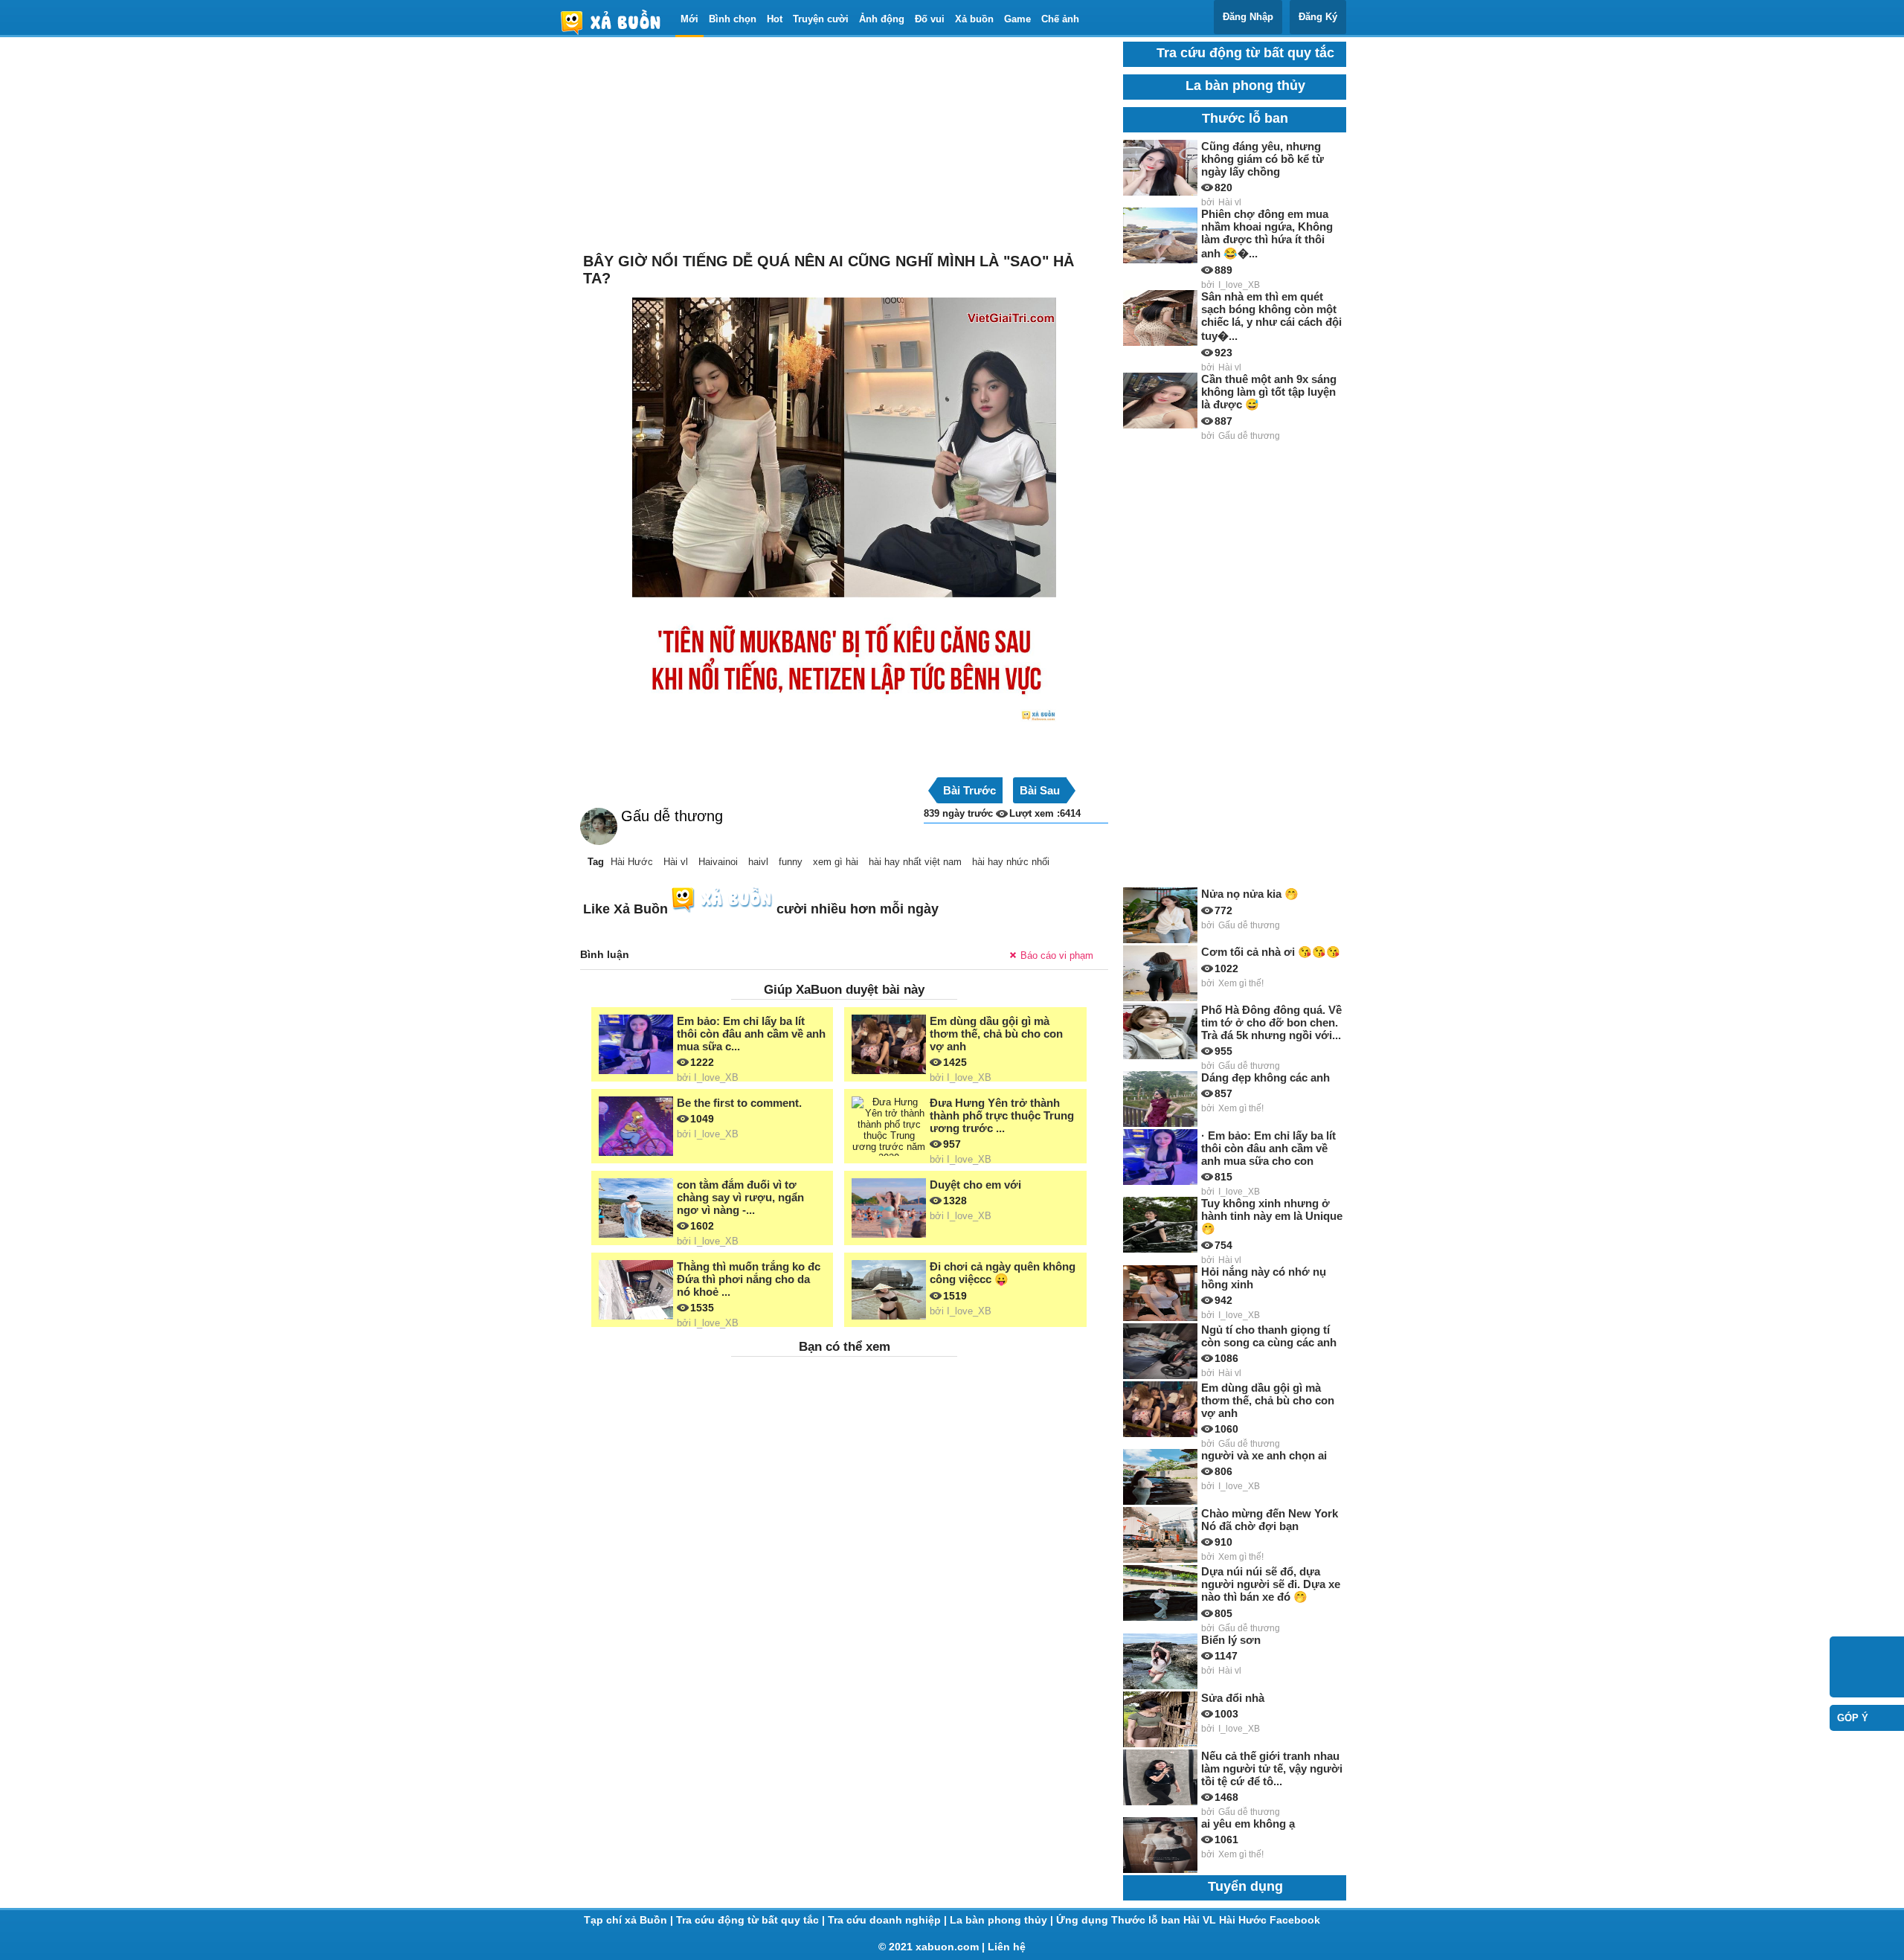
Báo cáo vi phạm (1057, 955)
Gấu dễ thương (672, 816)
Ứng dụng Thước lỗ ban (1120, 1920)
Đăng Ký (1318, 17)
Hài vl (676, 862)
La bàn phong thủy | (1003, 1920)
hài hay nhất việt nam (915, 862)
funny (791, 862)
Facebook (1295, 1920)
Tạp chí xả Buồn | (630, 1920)
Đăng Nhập (1248, 17)
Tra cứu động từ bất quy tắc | (752, 1920)
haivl (758, 862)
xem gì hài (836, 862)
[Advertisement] (844, 146)
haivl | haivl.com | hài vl (617, 22)
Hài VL (1201, 1920)
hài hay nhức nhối (1011, 862)
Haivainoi (718, 862)
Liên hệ (1007, 1947)
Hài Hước (632, 862)
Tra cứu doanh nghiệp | (889, 1920)
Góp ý (1853, 1718)
